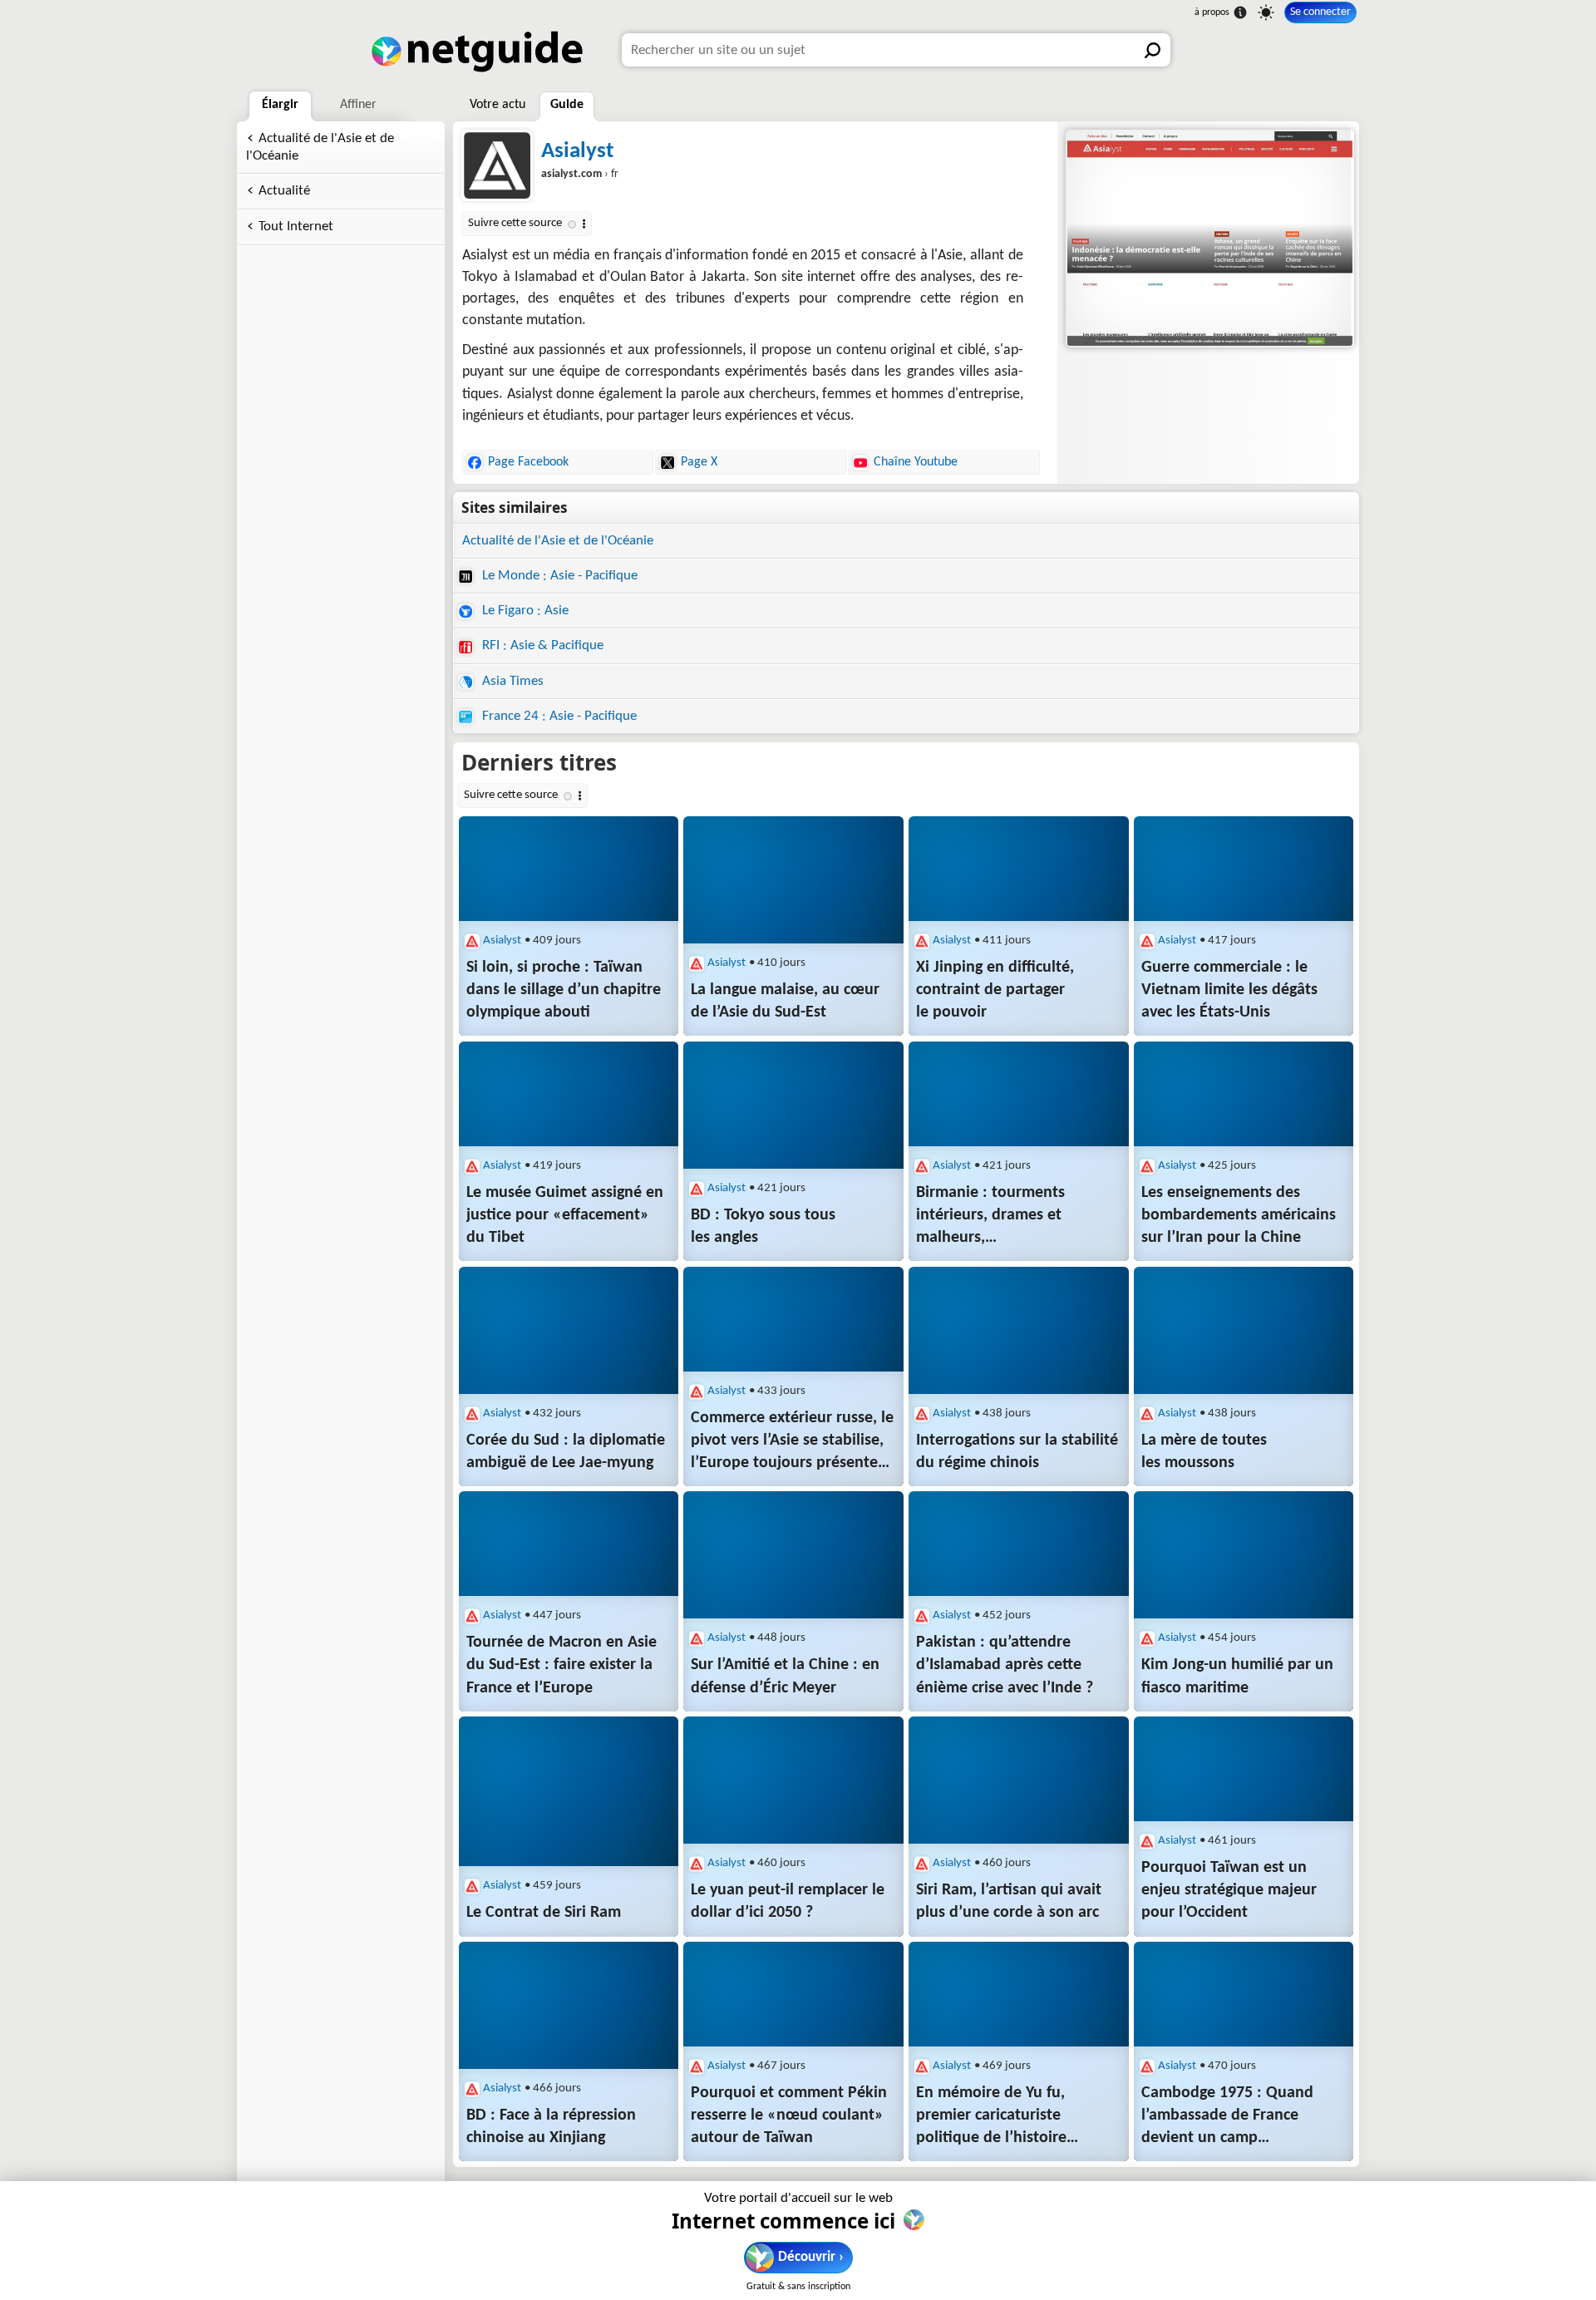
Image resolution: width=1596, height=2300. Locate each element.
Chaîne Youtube (916, 462)
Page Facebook (528, 462)
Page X (699, 462)
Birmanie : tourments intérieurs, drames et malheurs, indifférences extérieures (1002, 1217)
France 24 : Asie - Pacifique (558, 716)
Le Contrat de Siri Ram (544, 1913)
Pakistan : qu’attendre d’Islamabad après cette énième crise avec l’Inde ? (1005, 1665)
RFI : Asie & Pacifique (541, 645)
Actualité (284, 191)
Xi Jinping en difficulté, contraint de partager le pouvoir (995, 990)
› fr (580, 174)
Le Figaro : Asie (524, 611)
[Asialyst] (1208, 239)
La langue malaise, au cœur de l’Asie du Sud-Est (785, 1001)
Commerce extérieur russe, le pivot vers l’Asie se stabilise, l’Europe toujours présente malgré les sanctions (792, 1442)
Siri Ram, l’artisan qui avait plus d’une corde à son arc (1009, 1901)
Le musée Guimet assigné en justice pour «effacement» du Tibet (565, 1215)
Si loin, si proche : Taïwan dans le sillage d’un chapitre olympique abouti (564, 990)
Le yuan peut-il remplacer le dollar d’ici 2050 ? (788, 1901)
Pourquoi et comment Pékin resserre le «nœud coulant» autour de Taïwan (789, 2115)
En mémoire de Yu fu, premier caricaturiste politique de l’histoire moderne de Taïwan (991, 2117)
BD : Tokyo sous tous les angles (763, 1226)
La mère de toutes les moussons (1204, 1452)
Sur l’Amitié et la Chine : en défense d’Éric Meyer (785, 1676)
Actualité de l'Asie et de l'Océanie (320, 147)
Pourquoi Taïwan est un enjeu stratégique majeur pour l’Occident (1229, 1890)
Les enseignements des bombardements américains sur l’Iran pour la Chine (1239, 1215)
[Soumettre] (1154, 50)
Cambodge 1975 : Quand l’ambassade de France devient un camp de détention (1227, 2117)
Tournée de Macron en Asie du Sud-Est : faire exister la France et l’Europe (562, 1665)
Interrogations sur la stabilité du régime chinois (1017, 1452)
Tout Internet (296, 227)
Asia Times (511, 681)
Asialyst (577, 152)
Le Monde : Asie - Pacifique (558, 576)
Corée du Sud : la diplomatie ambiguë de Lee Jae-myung (566, 1452)
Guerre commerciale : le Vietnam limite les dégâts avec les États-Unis (1229, 990)
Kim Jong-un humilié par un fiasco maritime (1237, 1676)
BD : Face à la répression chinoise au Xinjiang (551, 2127)
